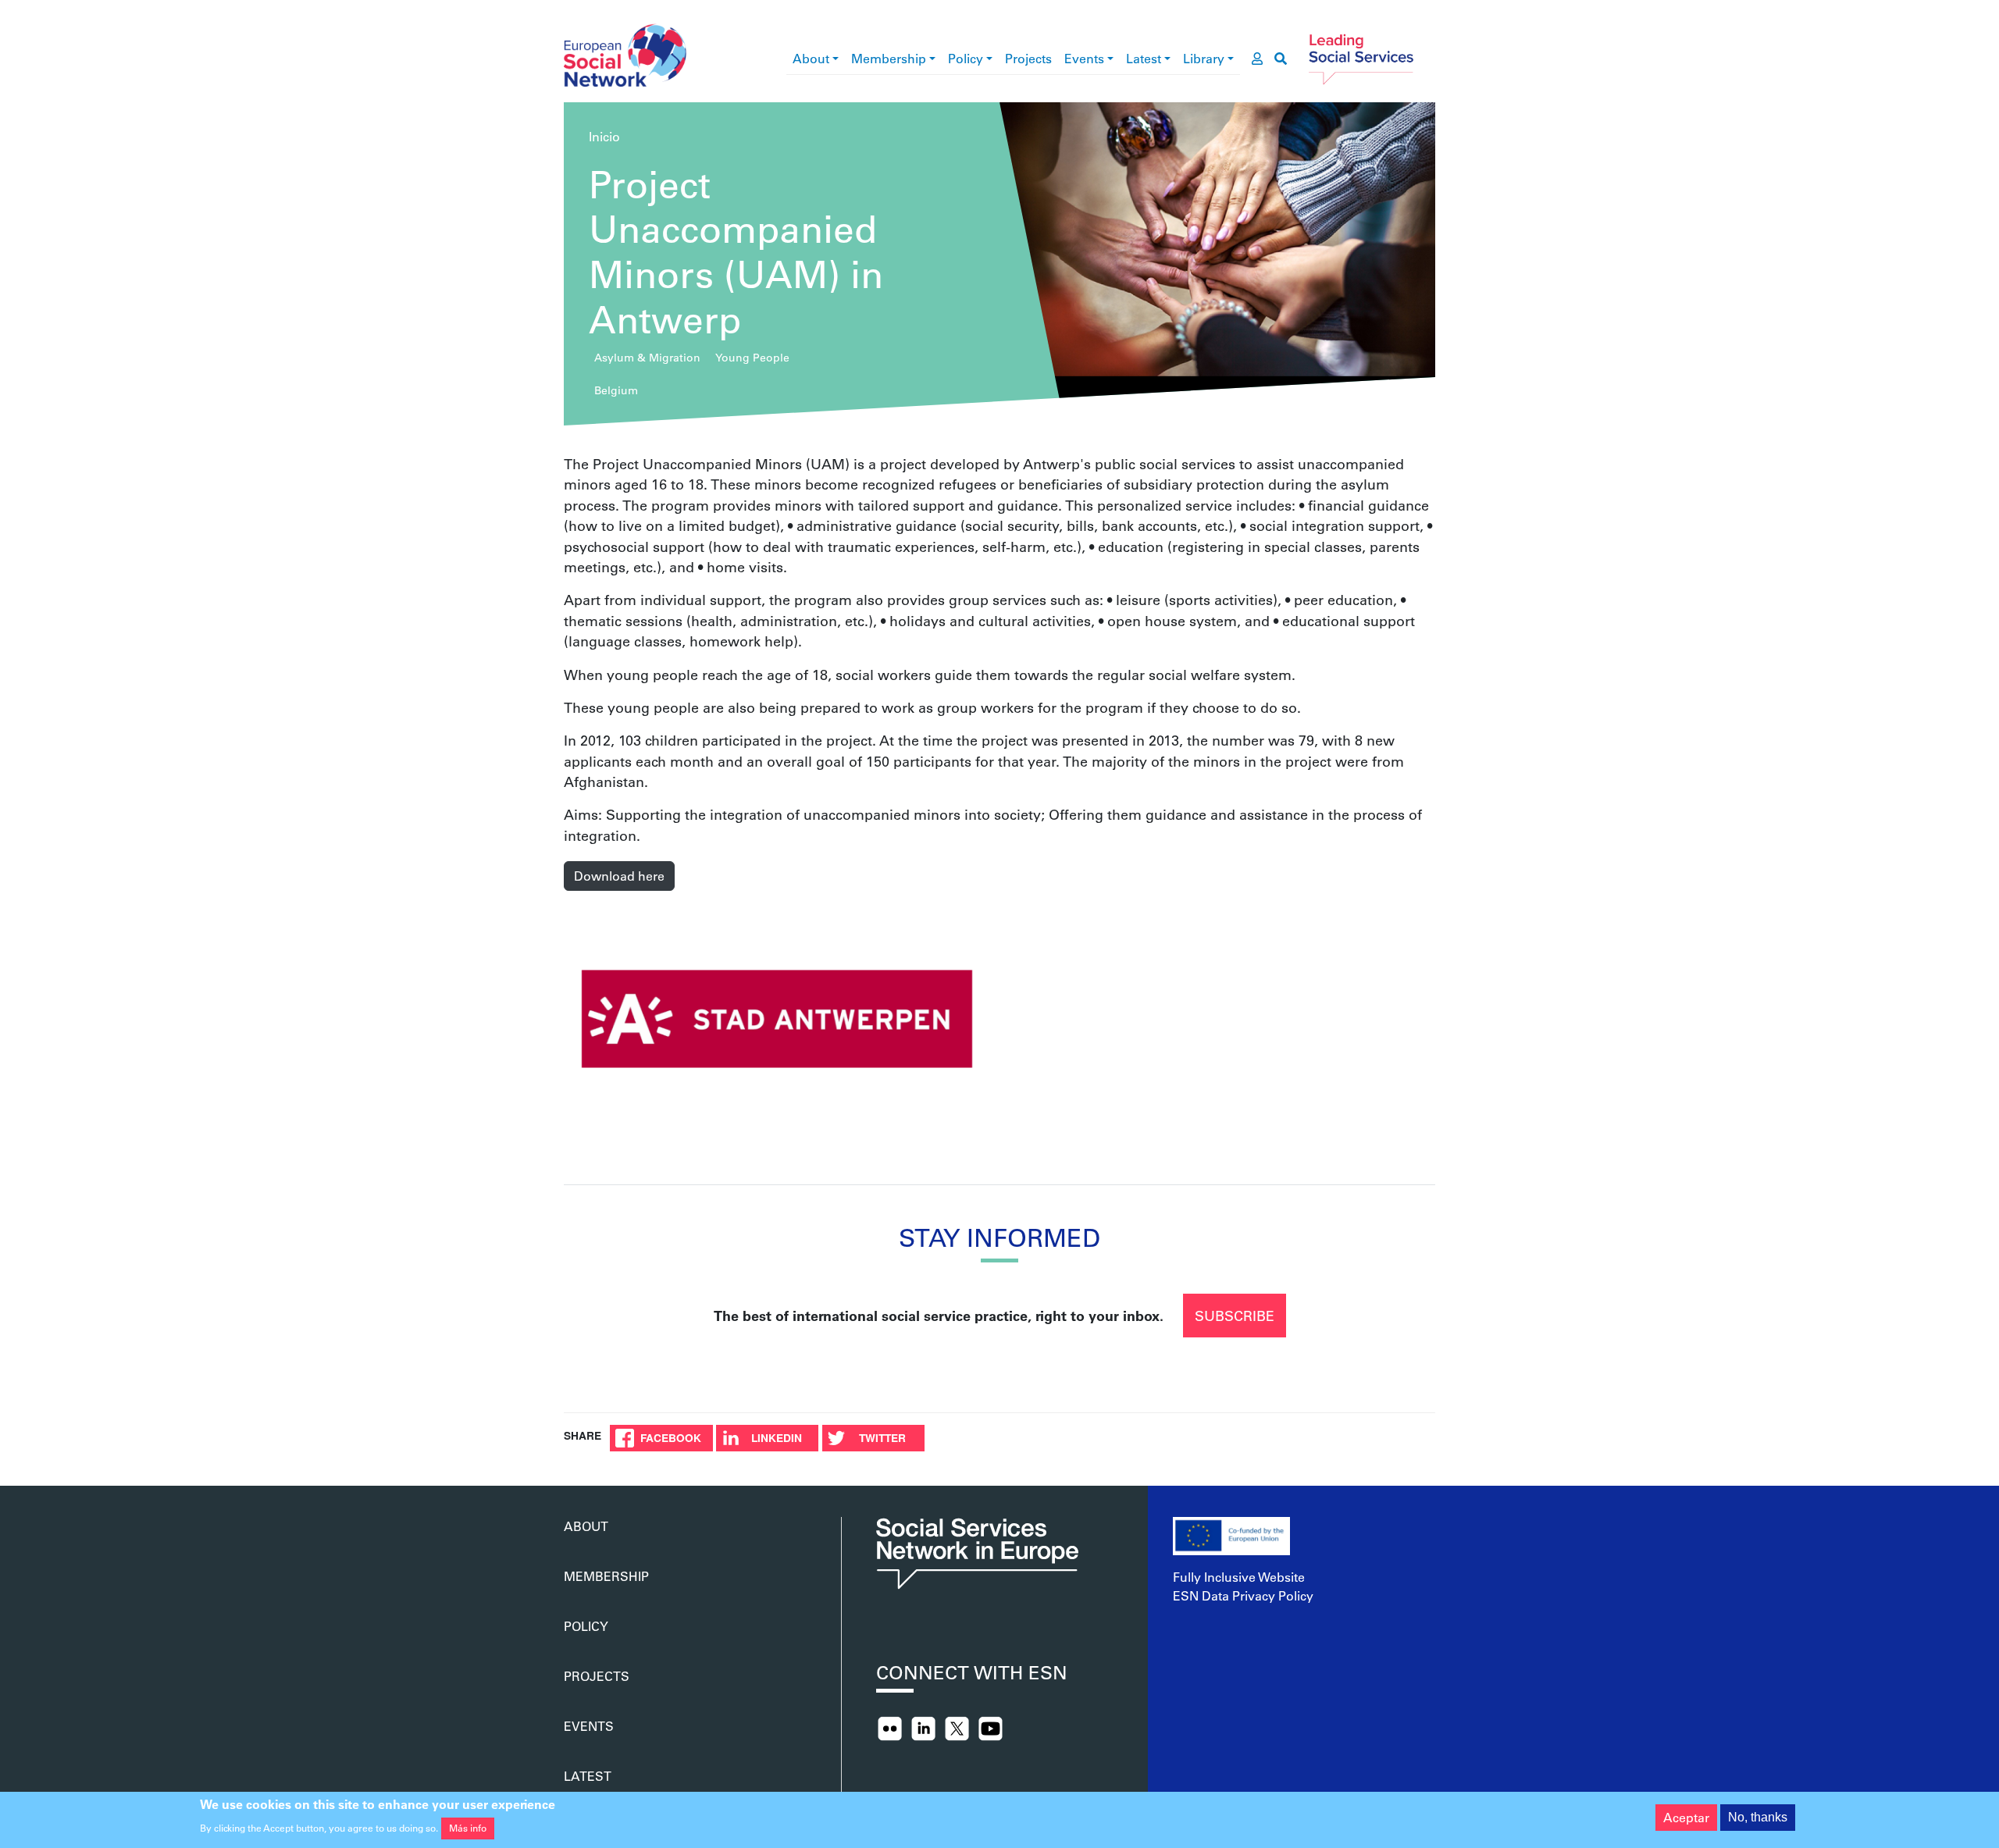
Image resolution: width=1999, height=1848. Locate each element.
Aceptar (1686, 1817)
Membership (889, 58)
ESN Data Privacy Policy (1243, 1595)
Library (1204, 58)
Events (1084, 58)
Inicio (604, 136)
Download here (619, 876)
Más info (468, 1828)
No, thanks (1758, 1817)
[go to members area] (1257, 59)
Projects (1028, 58)
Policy (966, 58)
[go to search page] (1281, 59)
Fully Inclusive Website (1239, 1577)
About (811, 58)
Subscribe (1235, 1316)
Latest (1144, 58)
